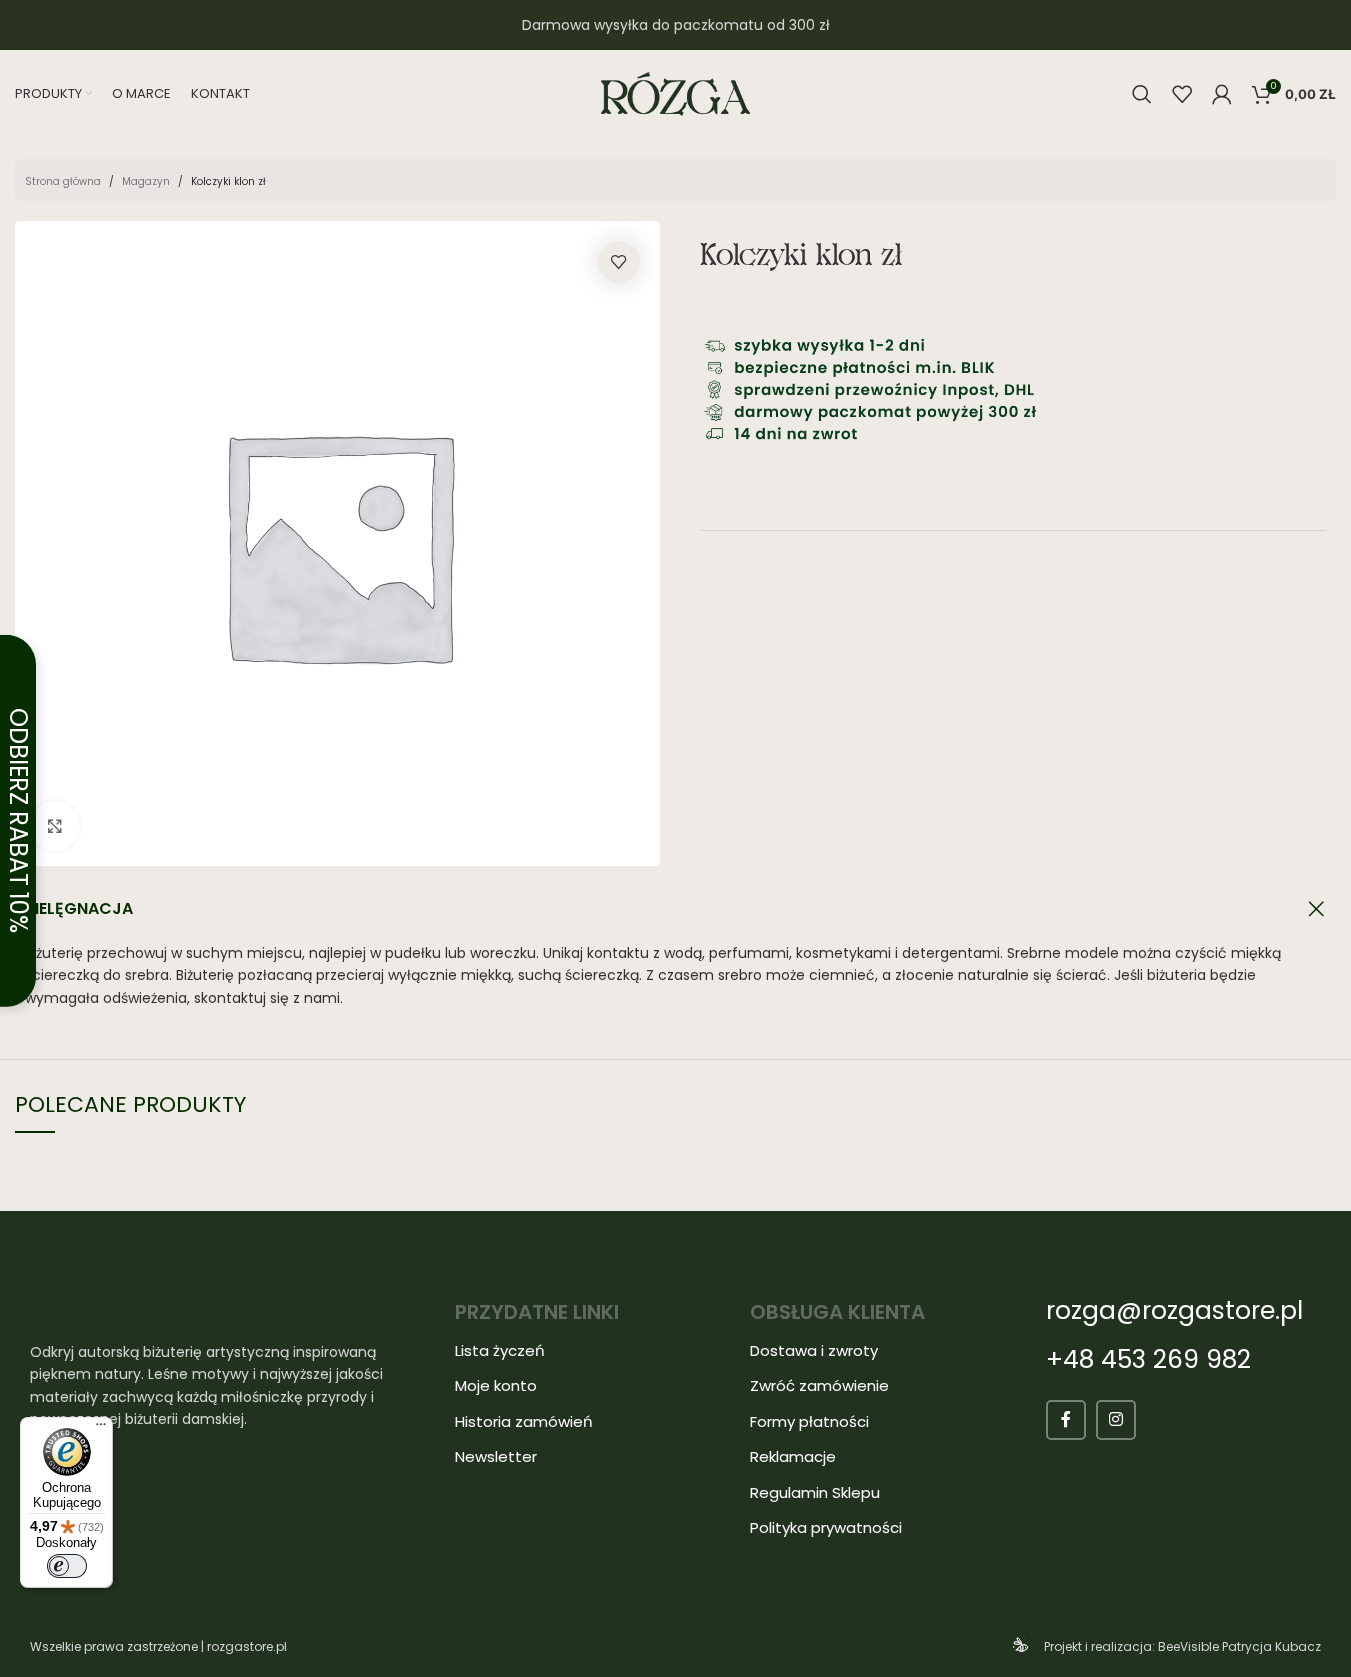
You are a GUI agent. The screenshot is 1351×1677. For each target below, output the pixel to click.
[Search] (1142, 94)
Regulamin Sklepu (815, 1492)
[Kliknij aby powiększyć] (55, 826)
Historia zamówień (524, 1421)
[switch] (67, 1566)
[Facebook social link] (1066, 1420)
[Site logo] (676, 93)
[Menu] (101, 1429)
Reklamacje (793, 1456)
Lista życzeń (500, 1350)
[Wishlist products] (1182, 94)
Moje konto (496, 1385)
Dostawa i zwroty (814, 1350)
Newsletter (496, 1456)
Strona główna (63, 181)
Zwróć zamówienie (819, 1385)
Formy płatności (809, 1421)
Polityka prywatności (826, 1527)
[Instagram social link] (1116, 1420)
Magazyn (146, 181)
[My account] (1222, 94)
